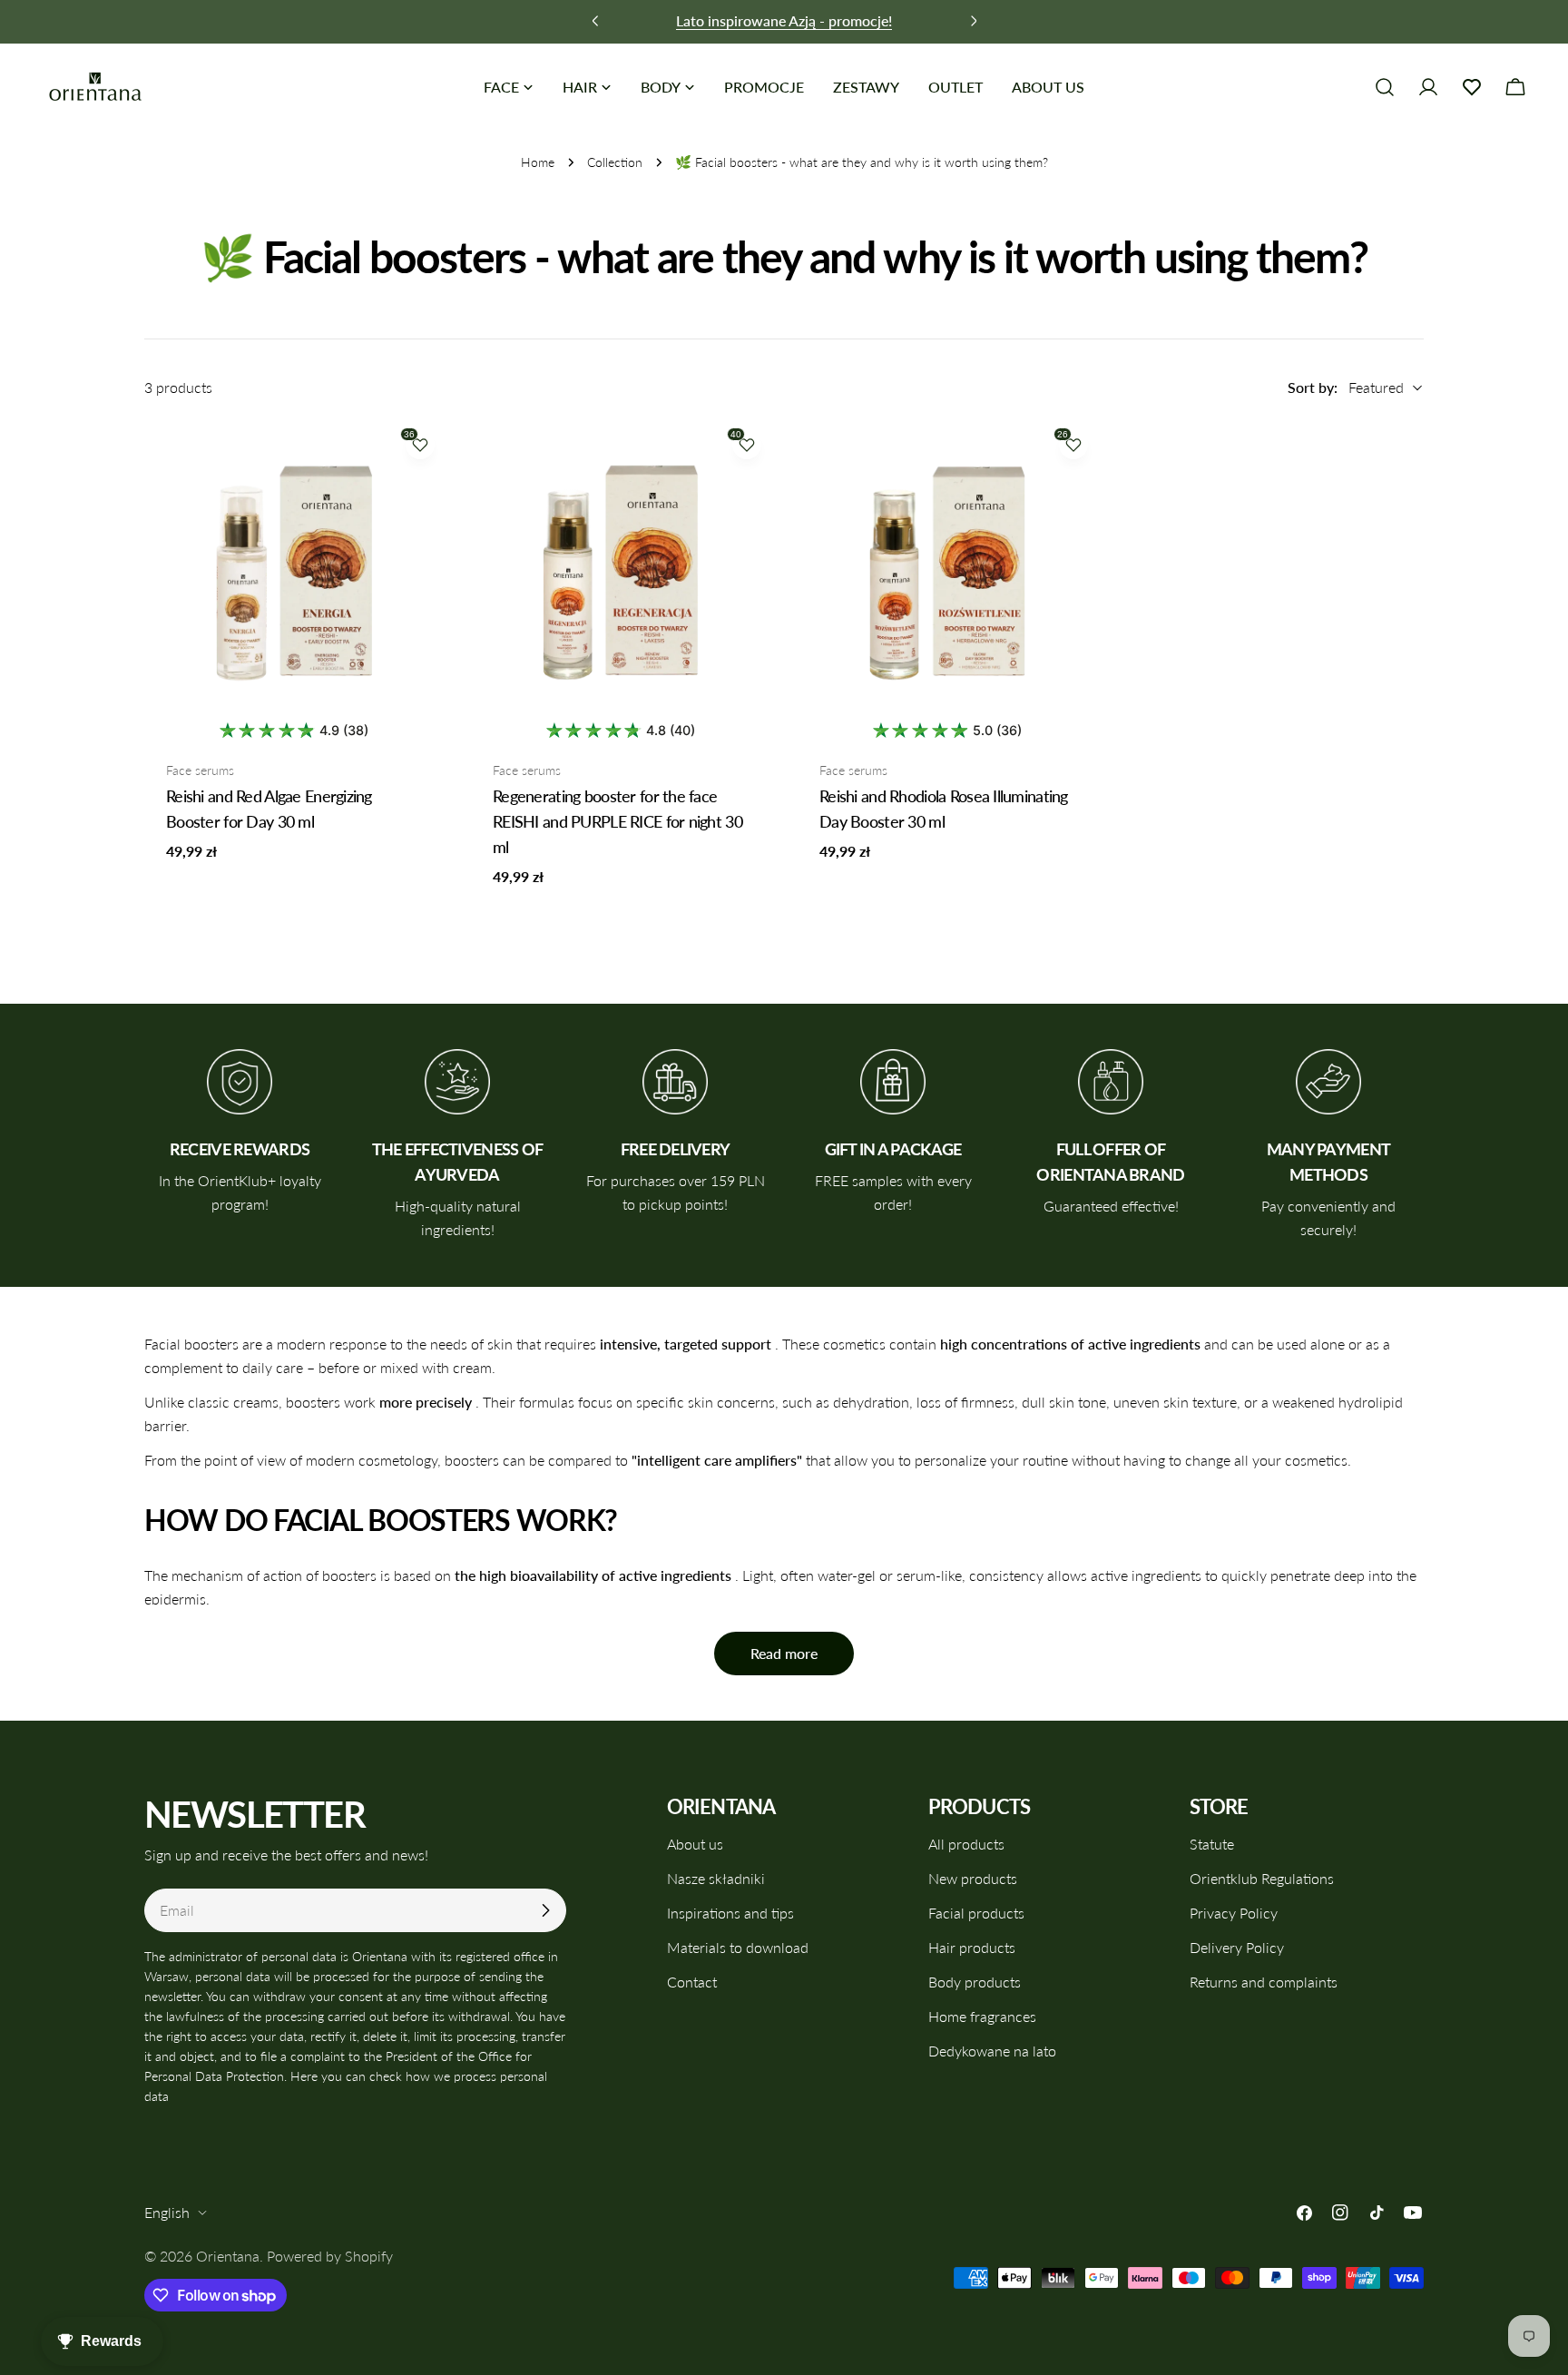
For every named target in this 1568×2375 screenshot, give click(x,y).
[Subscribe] (545, 1910)
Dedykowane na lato (992, 2051)
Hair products (972, 1947)
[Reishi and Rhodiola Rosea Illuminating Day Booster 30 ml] (947, 571)
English (167, 2212)
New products (973, 1878)
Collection (615, 162)
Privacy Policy (1234, 1913)
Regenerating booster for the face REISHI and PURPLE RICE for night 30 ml (617, 821)
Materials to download (738, 1947)
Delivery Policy (1237, 1947)
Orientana (228, 2256)
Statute (1212, 1844)
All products (966, 1844)
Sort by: (1313, 387)
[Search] (1385, 87)
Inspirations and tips (730, 1913)
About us (695, 1844)
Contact (692, 1982)
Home (538, 162)
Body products (975, 1982)
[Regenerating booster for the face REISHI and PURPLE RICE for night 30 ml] (621, 571)
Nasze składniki (716, 1878)
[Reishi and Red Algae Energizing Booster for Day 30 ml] (294, 571)
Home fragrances (982, 2016)
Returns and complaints (1264, 1982)
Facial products (976, 1913)
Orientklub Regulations (1262, 1878)
